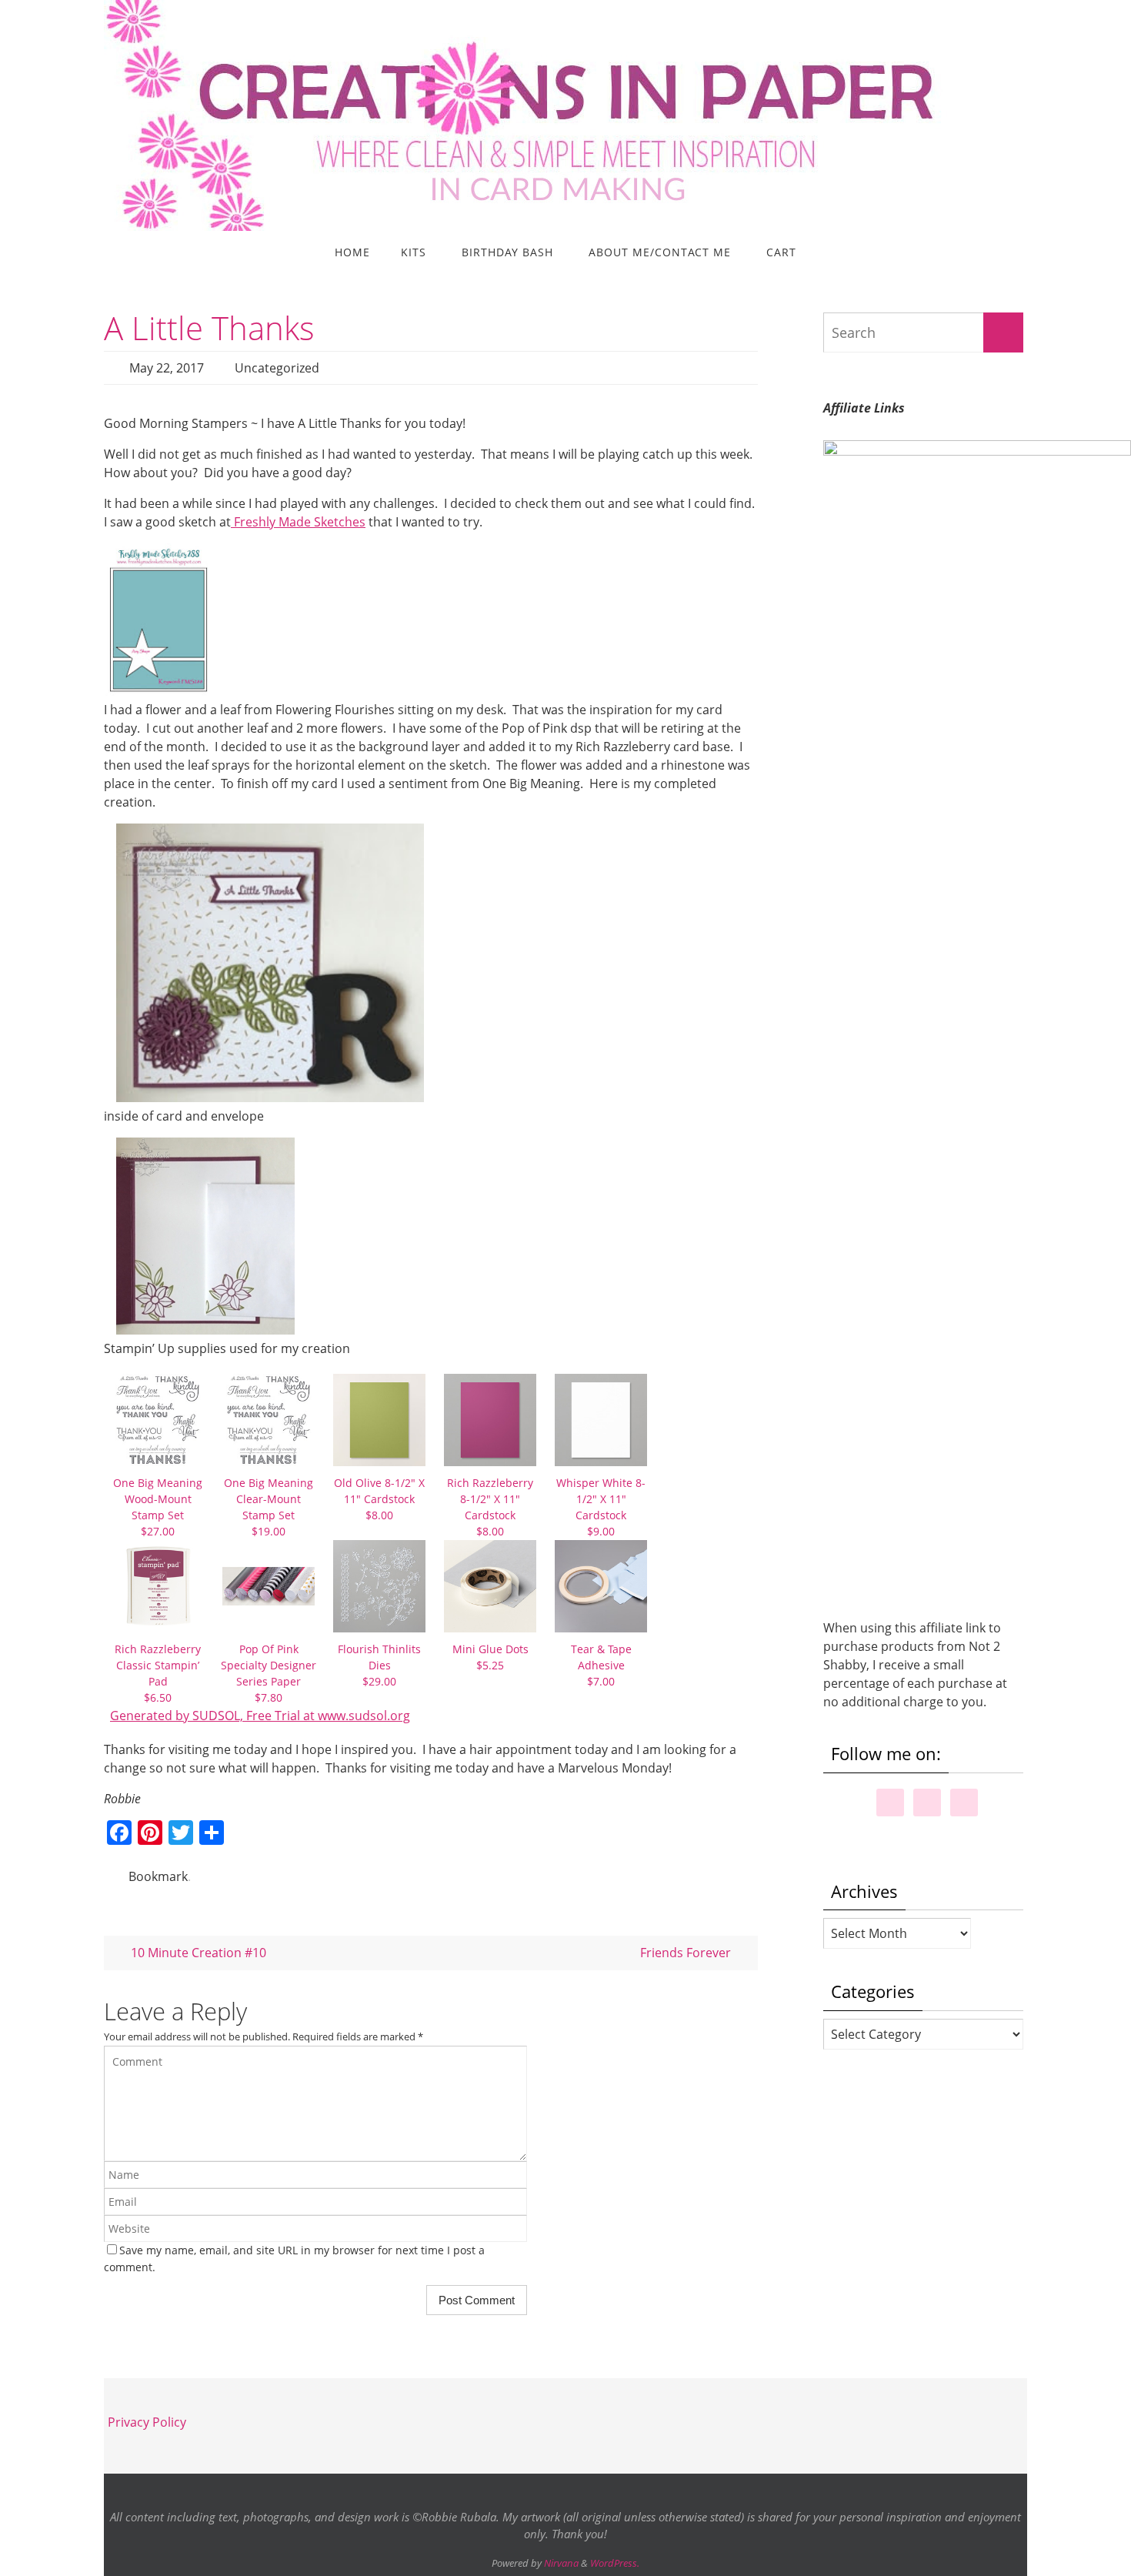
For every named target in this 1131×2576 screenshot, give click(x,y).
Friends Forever (687, 1953)
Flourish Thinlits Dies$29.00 (379, 1665)
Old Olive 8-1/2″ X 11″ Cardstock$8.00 (379, 1499)
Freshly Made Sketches (298, 522)
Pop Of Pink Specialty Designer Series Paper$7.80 (269, 1673)
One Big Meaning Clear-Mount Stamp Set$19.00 (269, 1507)
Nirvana (561, 2563)
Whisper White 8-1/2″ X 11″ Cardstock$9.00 (601, 1507)
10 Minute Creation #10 (197, 1953)
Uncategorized (277, 368)
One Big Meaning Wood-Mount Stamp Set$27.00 (158, 1507)
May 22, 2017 (167, 368)
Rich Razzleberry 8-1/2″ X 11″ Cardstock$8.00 (490, 1507)
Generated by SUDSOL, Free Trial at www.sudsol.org (260, 1716)
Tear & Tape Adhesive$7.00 (601, 1665)
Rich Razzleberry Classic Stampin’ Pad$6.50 (158, 1673)
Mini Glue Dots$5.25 (490, 1657)
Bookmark (158, 1876)
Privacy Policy (147, 2422)
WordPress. (615, 2563)
